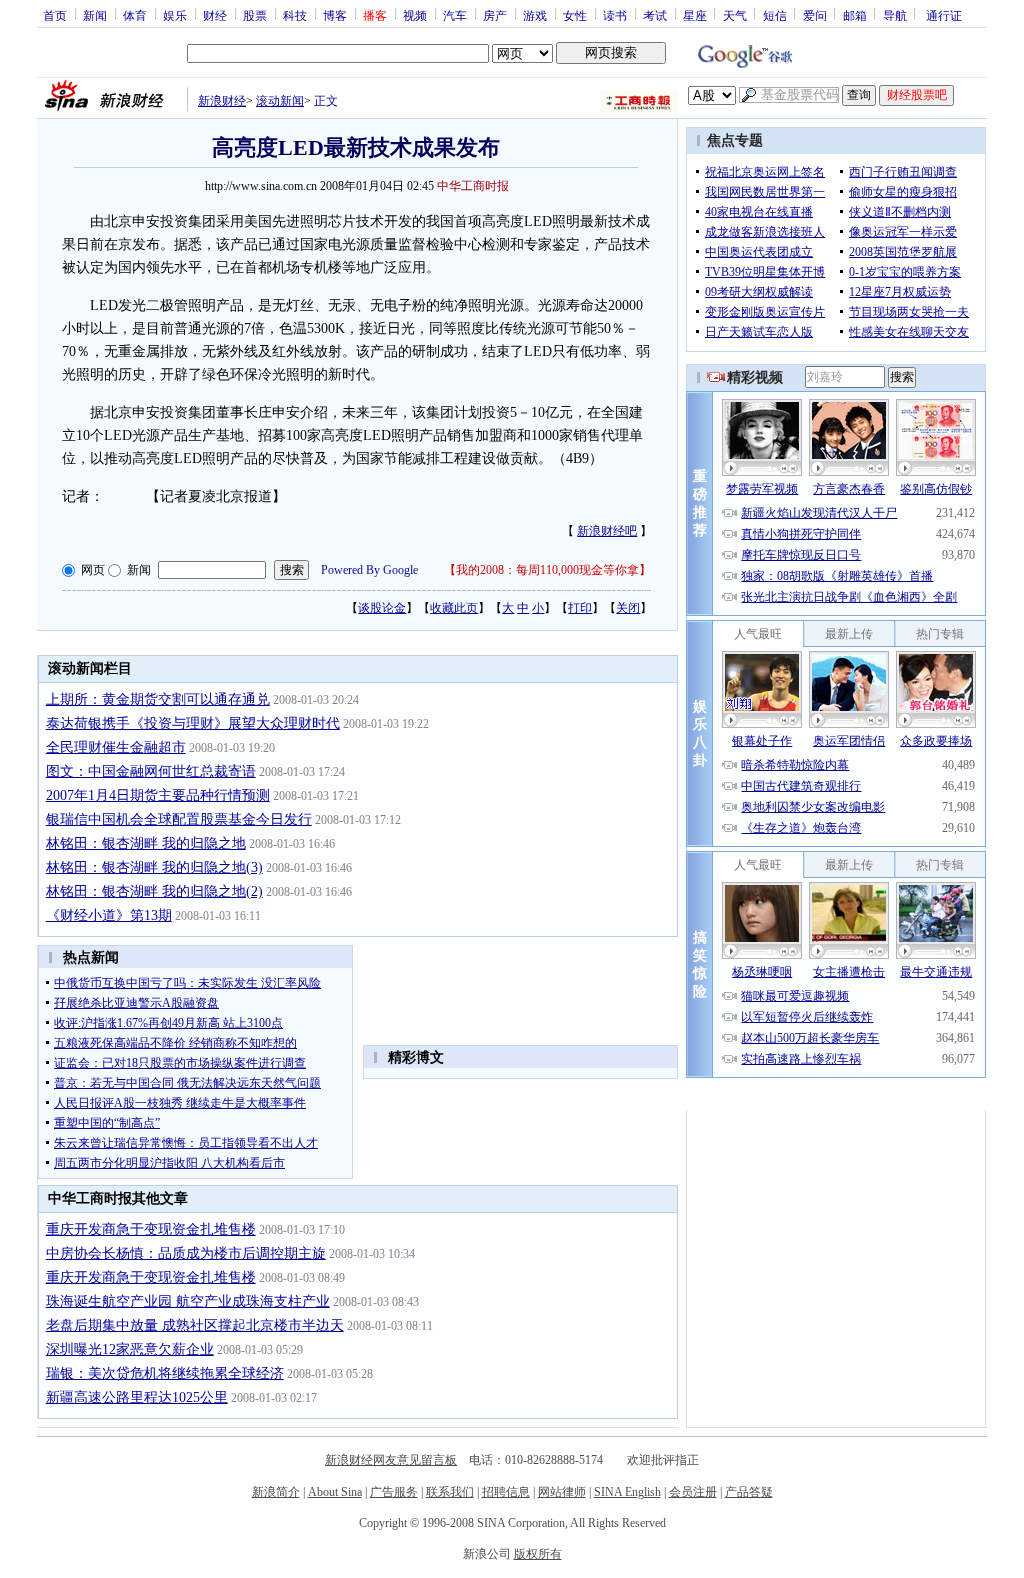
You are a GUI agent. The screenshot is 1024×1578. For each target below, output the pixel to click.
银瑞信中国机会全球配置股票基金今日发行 (179, 819)
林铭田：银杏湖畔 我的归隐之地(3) (154, 867)
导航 (895, 15)
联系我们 (450, 1492)
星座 (695, 15)
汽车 (455, 15)
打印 (580, 608)
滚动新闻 (280, 101)
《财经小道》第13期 (109, 915)
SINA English (627, 1492)
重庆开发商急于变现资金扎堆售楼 (151, 1229)
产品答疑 (749, 1492)
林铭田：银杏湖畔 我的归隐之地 (146, 843)
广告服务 (394, 1492)
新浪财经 (222, 101)
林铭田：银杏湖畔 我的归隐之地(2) (154, 891)
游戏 (535, 15)
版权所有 (538, 1554)
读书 (615, 15)
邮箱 (855, 15)
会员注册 (693, 1492)
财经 (215, 15)
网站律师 (562, 1492)
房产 (495, 15)
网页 (93, 570)
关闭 (628, 608)
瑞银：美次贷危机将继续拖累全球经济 (165, 1373)
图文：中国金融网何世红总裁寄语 (151, 771)
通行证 (944, 15)
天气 (735, 15)
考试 (655, 15)
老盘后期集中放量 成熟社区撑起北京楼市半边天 (195, 1325)
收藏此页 (454, 608)
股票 (255, 15)
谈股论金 (382, 608)
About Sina (335, 1492)
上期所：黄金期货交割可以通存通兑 (158, 699)
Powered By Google (369, 570)
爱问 (815, 15)
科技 (295, 15)
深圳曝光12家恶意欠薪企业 (130, 1349)
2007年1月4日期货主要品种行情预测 (158, 795)
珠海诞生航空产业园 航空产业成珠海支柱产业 (188, 1301)
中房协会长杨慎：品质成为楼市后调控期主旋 (186, 1253)
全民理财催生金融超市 (116, 747)
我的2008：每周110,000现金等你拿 (547, 570)
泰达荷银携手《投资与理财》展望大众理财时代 (193, 723)
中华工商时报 (473, 186)
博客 (335, 15)
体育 (135, 15)
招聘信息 (506, 1492)
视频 (415, 15)
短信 (775, 15)
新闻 (95, 15)
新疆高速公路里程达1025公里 (137, 1397)
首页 (55, 15)
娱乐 (175, 15)
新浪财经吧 (607, 531)
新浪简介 (276, 1492)
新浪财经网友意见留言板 (391, 1460)
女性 (575, 15)
